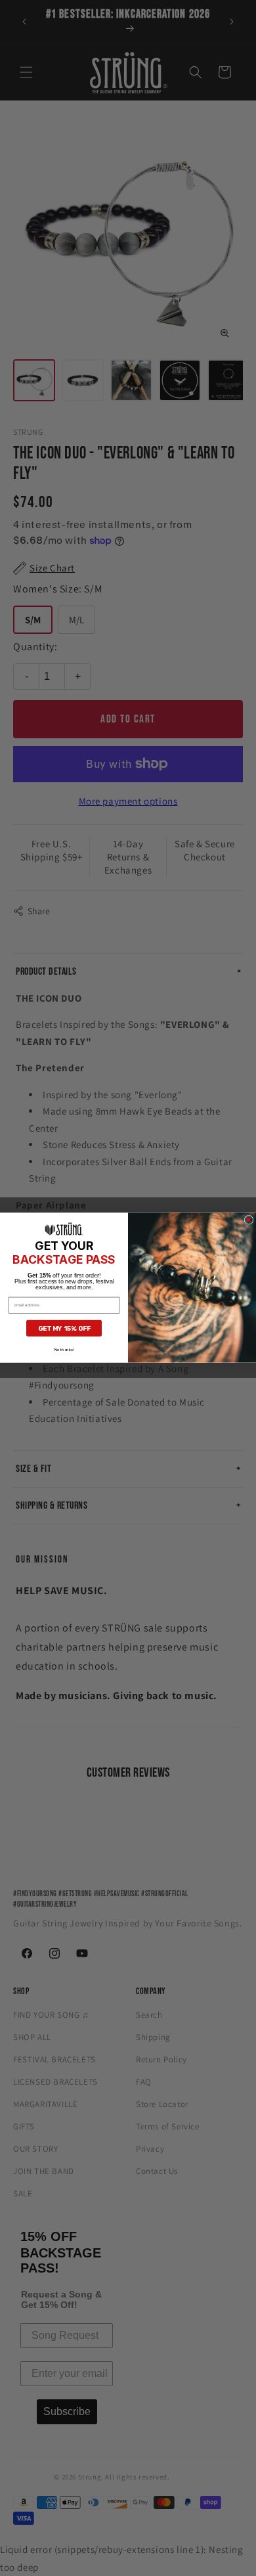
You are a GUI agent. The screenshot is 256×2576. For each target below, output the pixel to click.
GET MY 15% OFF (64, 1329)
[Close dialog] (249, 1220)
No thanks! (64, 1350)
